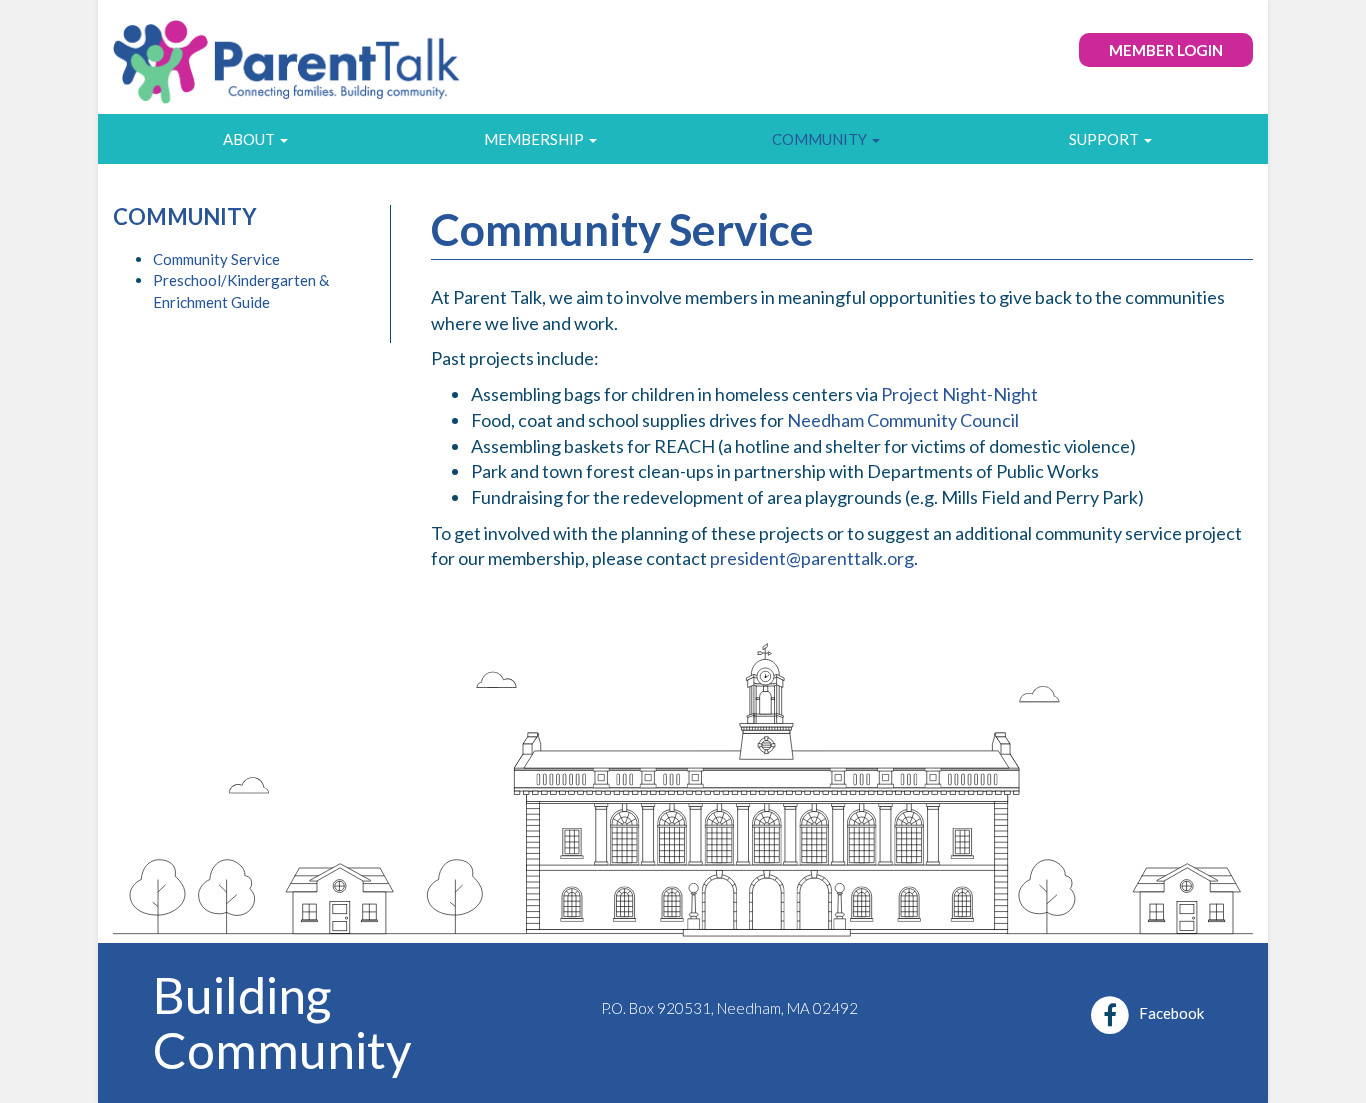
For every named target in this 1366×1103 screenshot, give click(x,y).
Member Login (1166, 50)
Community (821, 139)
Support (1105, 139)
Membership (535, 139)
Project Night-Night (959, 394)
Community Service (216, 259)
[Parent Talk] (288, 54)
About (250, 139)
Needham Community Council (903, 420)
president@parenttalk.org (812, 558)
